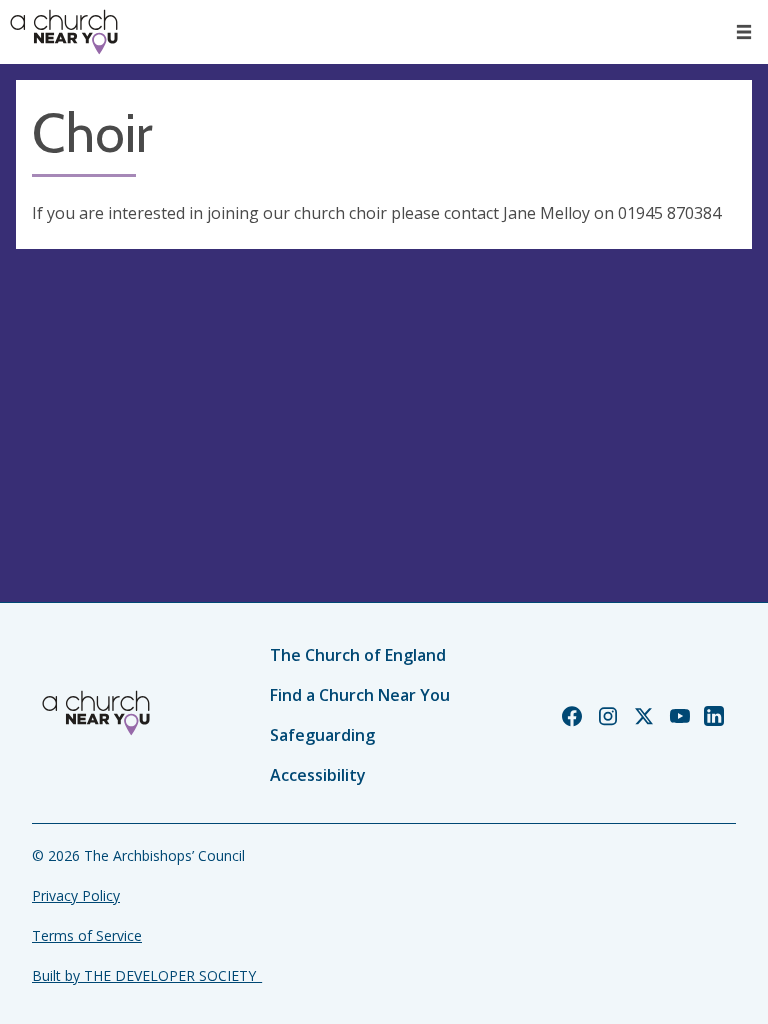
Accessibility (318, 775)
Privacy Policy (76, 895)
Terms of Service (87, 935)
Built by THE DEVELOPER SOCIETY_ (147, 975)
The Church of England (358, 655)
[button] (744, 32)
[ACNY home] (64, 32)
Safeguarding (322, 735)
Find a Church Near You (360, 695)
